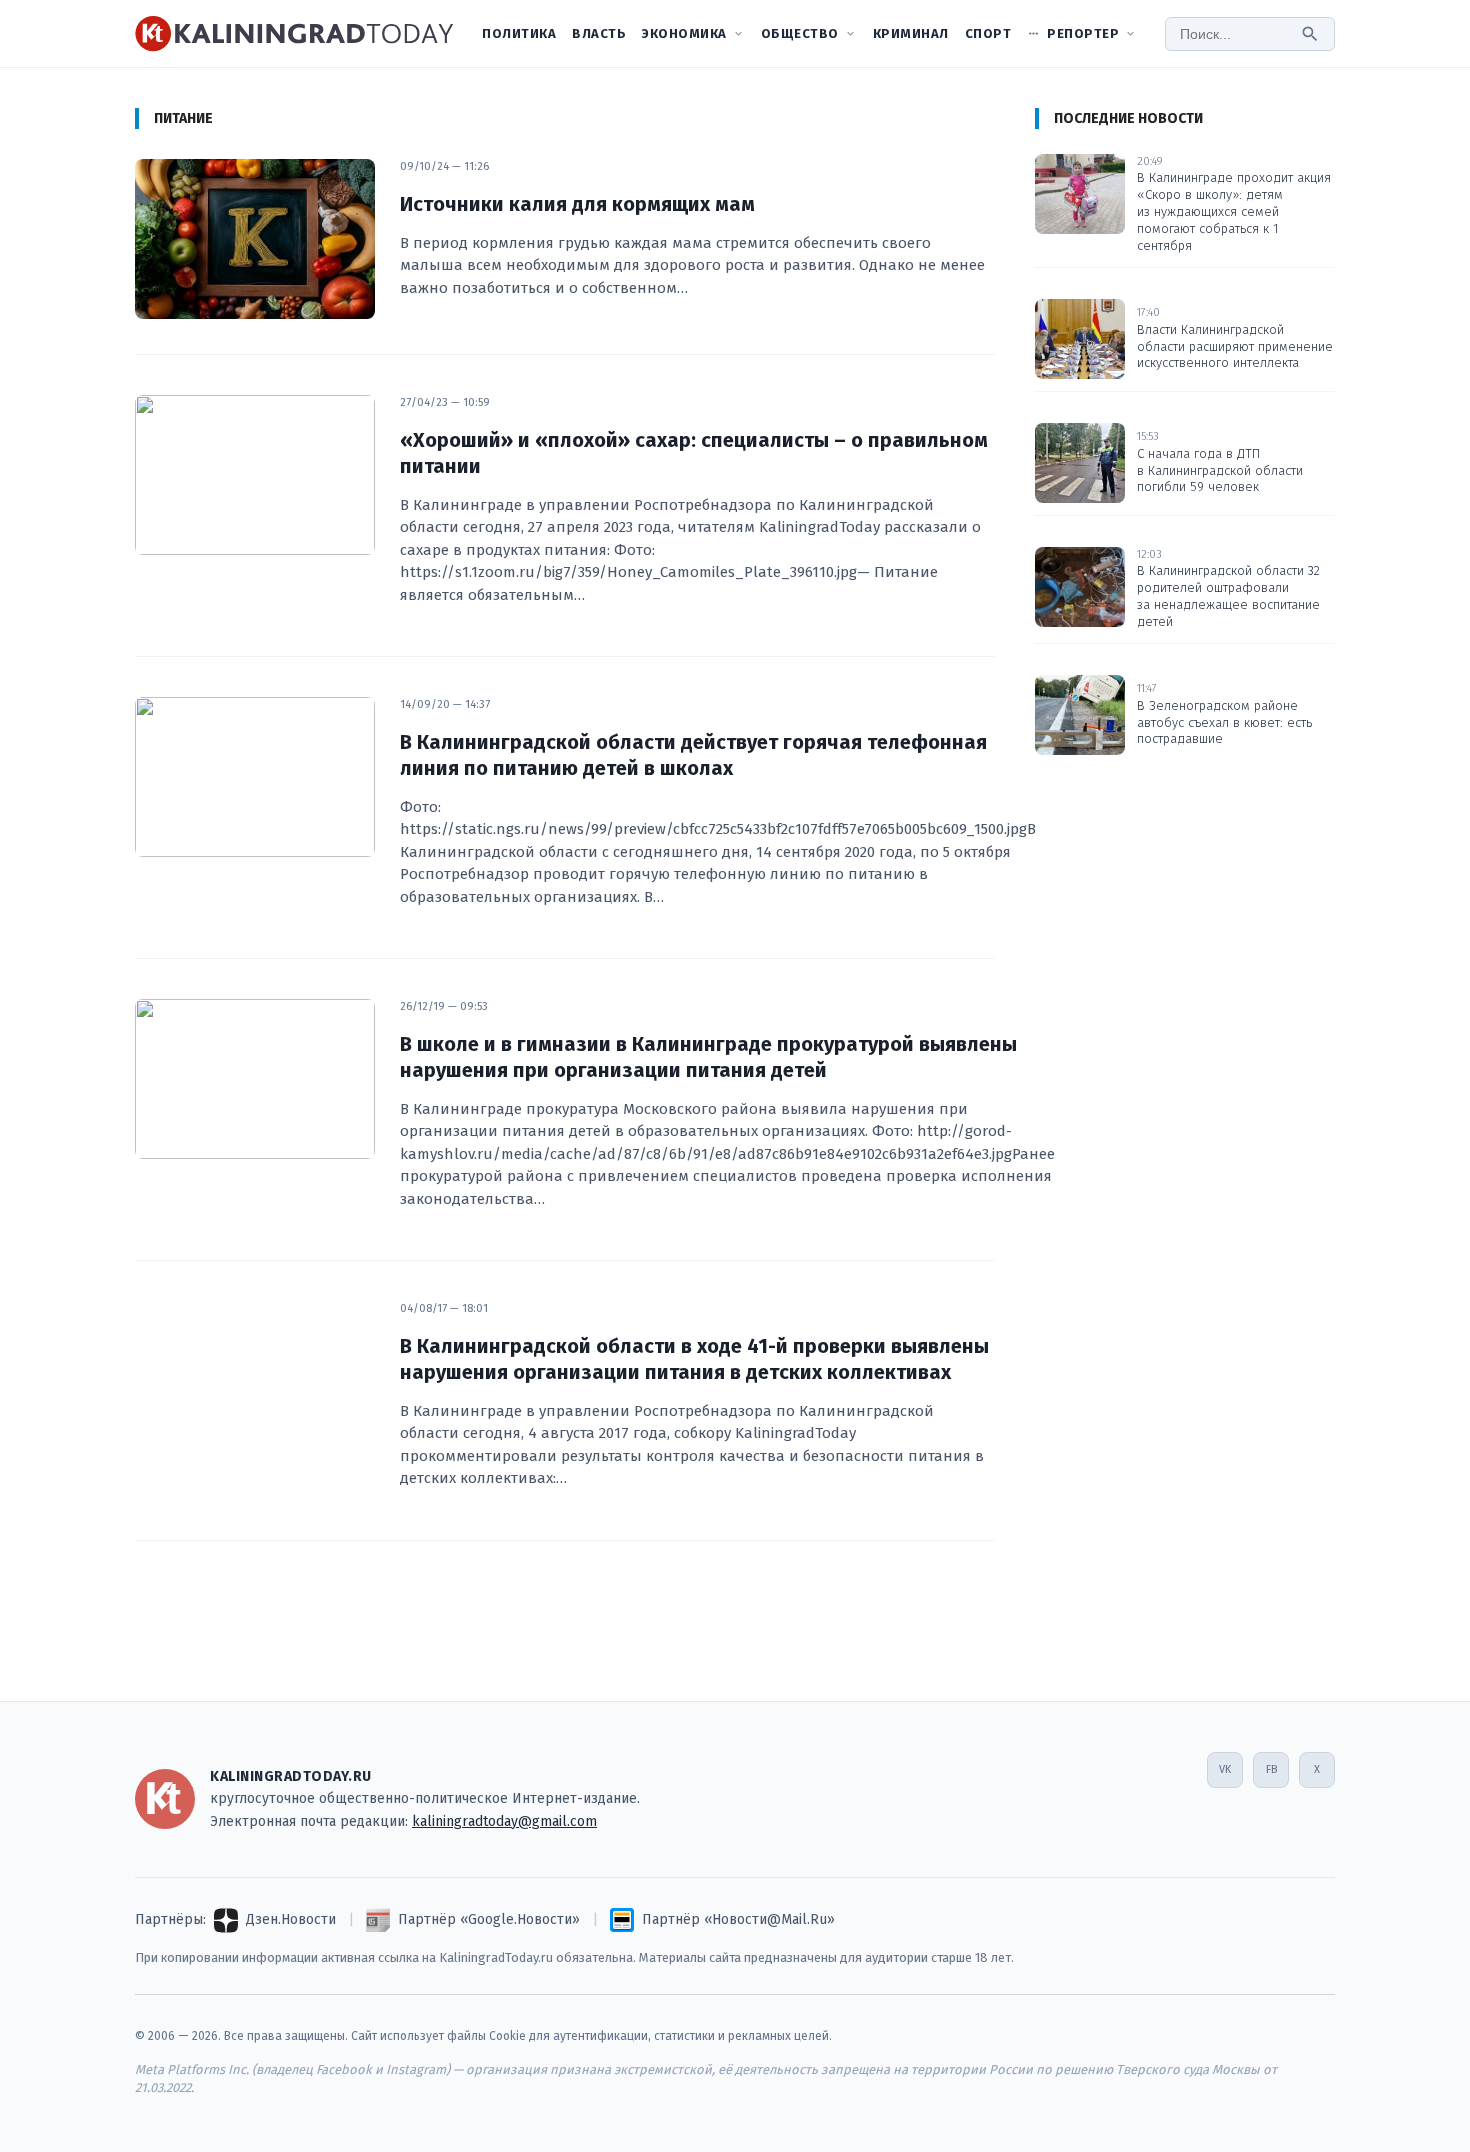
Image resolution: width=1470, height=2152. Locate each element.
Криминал (911, 33)
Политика (519, 33)
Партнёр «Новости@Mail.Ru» (738, 1919)
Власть (599, 33)
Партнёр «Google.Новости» (489, 1919)
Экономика (684, 33)
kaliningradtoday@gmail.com (504, 1821)
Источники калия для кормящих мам (577, 204)
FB (1271, 1769)
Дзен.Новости (291, 1919)
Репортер (1083, 33)
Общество (800, 33)
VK (1225, 1769)
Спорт (988, 33)
